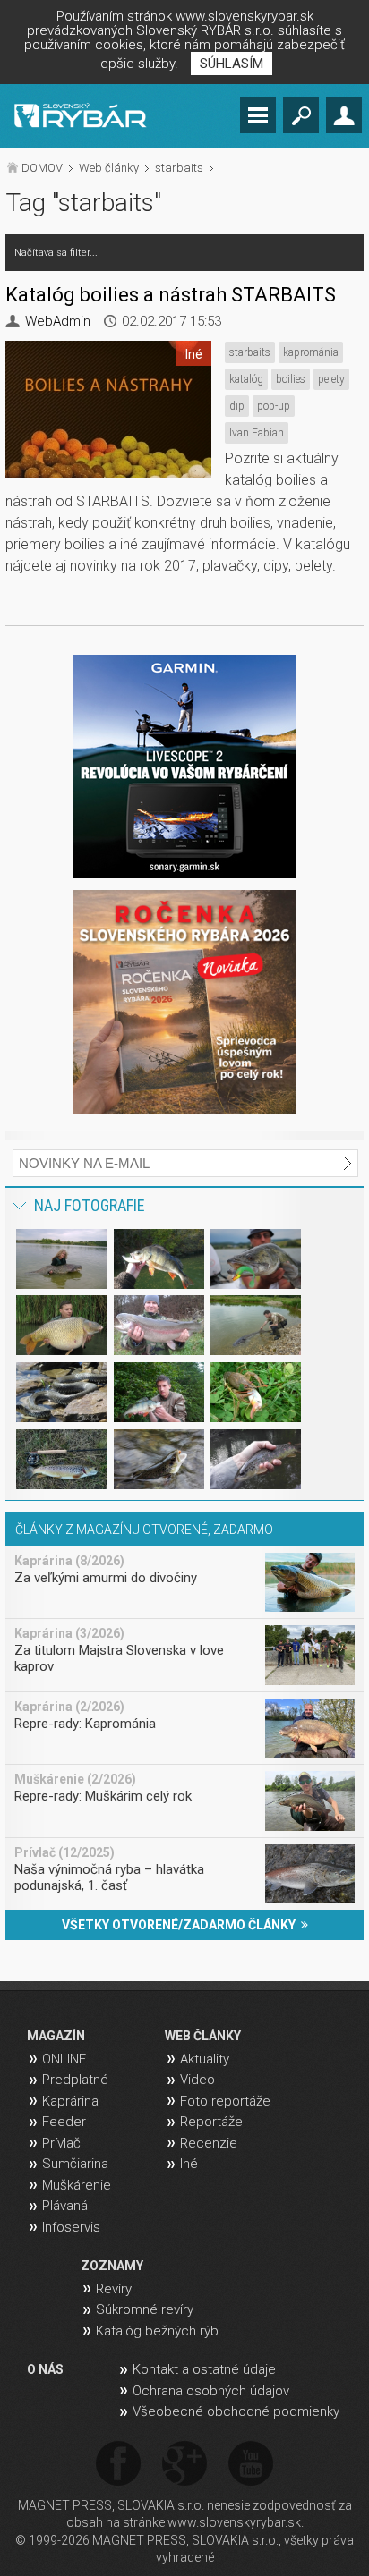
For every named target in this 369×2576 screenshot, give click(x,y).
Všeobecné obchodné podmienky (236, 2411)
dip (237, 406)
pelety (331, 379)
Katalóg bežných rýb (157, 2331)
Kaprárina (70, 2101)
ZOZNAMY (112, 2266)
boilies (291, 379)
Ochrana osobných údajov (211, 2391)
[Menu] (258, 115)
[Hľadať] (301, 115)
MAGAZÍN (56, 2036)
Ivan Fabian (257, 433)
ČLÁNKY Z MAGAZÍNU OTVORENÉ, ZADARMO (144, 1529)
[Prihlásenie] (344, 115)
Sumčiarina (75, 2164)
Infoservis (71, 2227)
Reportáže (211, 2122)
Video (197, 2080)
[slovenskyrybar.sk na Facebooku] (118, 2465)
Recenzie (209, 2143)
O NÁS (45, 2369)
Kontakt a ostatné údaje (204, 2369)
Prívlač (61, 2143)
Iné (189, 2164)
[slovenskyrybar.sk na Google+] (184, 2465)
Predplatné (75, 2080)
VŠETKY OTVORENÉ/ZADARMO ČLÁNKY (181, 1925)
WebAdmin (58, 321)
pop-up (274, 406)
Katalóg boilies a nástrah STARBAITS (171, 295)
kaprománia (311, 352)
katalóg (246, 379)
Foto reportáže (225, 2101)
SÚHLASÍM (232, 64)
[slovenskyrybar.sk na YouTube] (251, 2465)
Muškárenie (77, 2185)
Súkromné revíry (145, 2309)
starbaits (179, 168)
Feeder (64, 2122)
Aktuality (205, 2059)
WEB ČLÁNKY (203, 2036)
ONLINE (64, 2059)
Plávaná (65, 2206)
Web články (109, 168)
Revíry (114, 2289)
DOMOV (42, 168)
